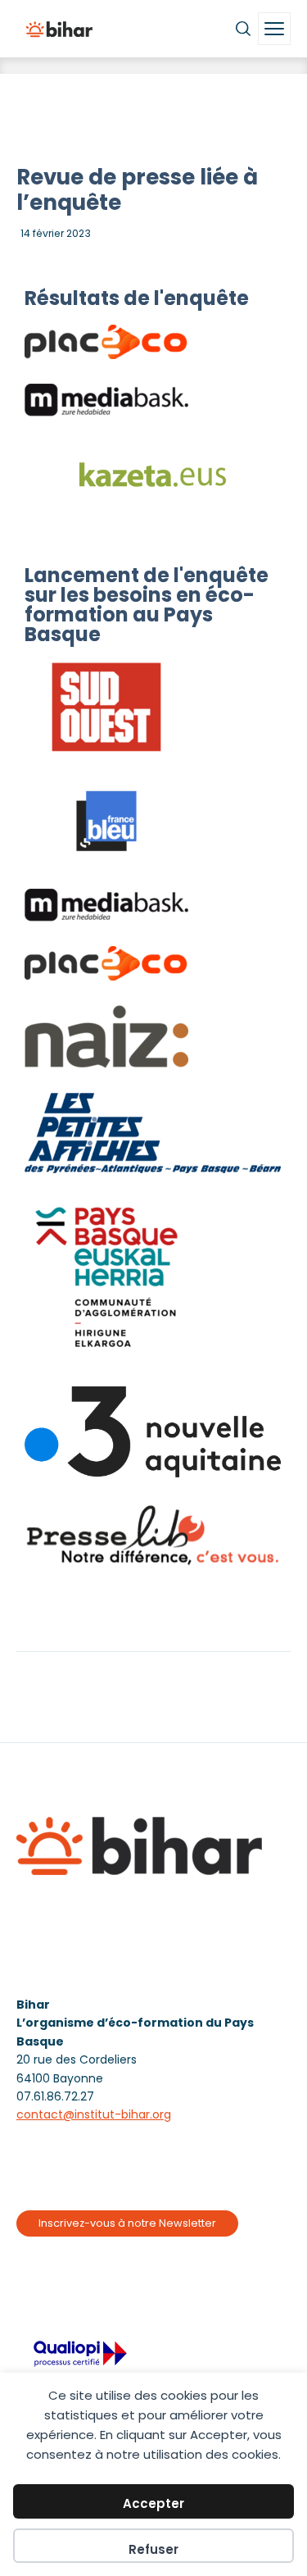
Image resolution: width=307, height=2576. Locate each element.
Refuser (153, 2549)
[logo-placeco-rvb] (106, 342)
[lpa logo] (153, 1133)
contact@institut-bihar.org (94, 2114)
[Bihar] (59, 29)
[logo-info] (106, 1037)
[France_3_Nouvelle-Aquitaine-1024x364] (153, 1432)
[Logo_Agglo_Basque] (106, 1280)
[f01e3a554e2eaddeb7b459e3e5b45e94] (153, 1535)
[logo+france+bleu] (106, 821)
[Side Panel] (274, 29)
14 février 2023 (56, 233)
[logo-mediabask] (106, 400)
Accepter (153, 2503)
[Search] (243, 29)
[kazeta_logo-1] (153, 475)
